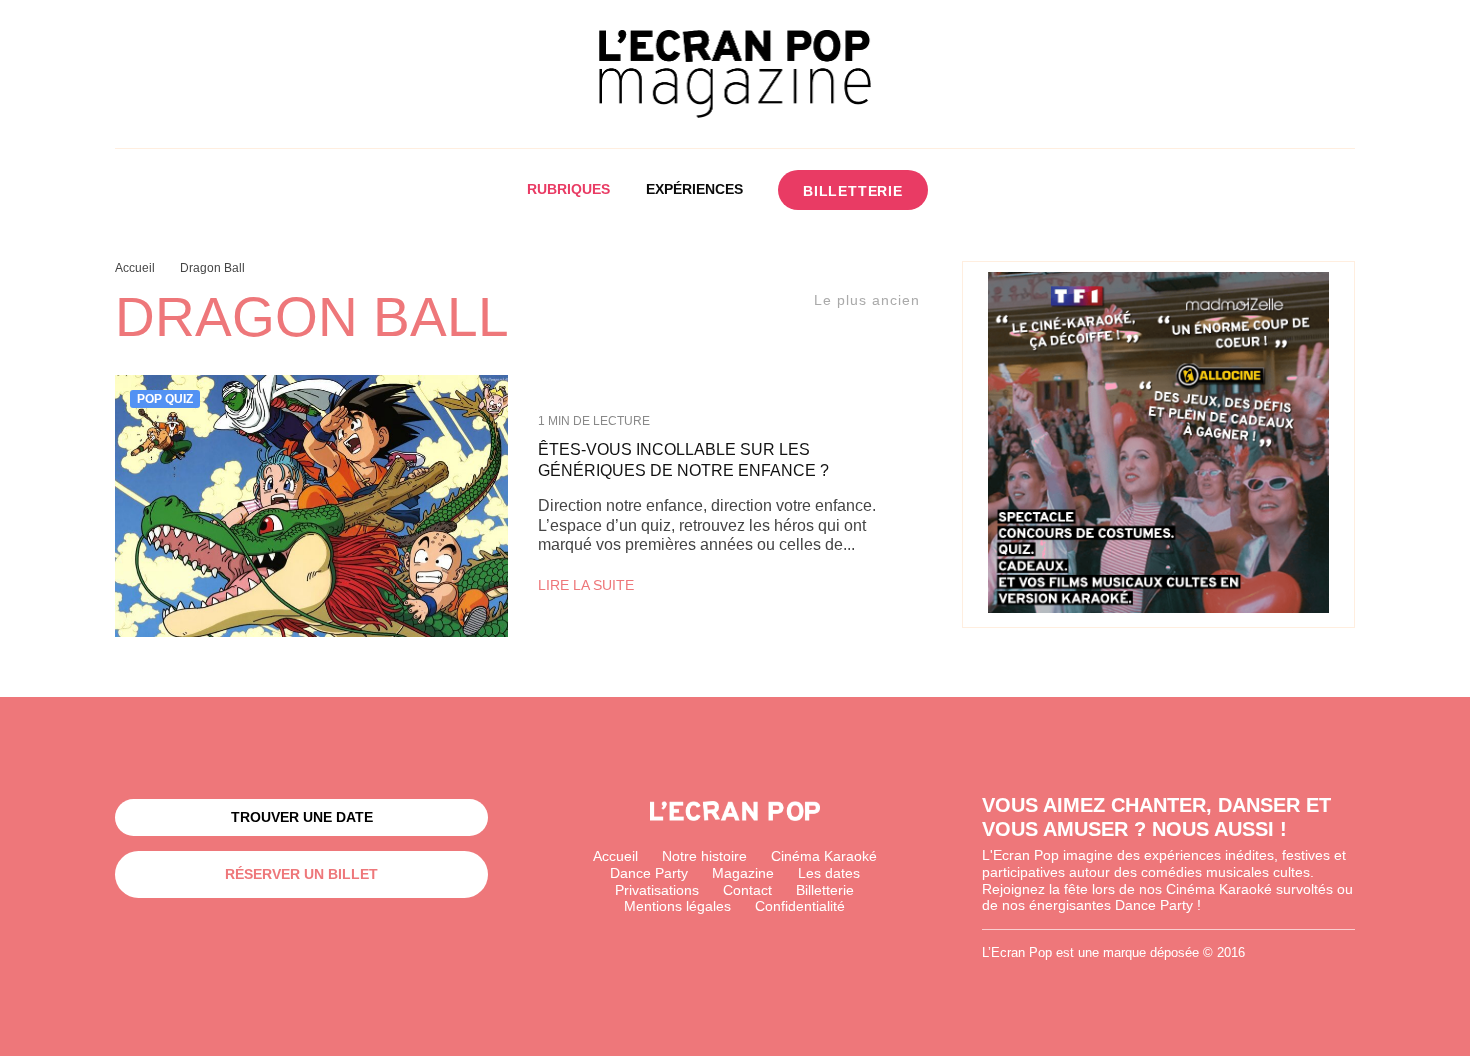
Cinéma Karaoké (824, 856)
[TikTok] (1045, 190)
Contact (747, 890)
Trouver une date (302, 817)
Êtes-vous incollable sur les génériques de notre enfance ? (683, 460)
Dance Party (649, 873)
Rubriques (568, 189)
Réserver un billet (301, 874)
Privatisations (657, 890)
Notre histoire (704, 856)
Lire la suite (586, 585)
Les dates (829, 873)
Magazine (743, 873)
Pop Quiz (165, 399)
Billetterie (853, 191)
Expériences (694, 189)
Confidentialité (800, 906)
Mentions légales (677, 906)
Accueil (615, 856)
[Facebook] (971, 190)
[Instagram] (1008, 190)
